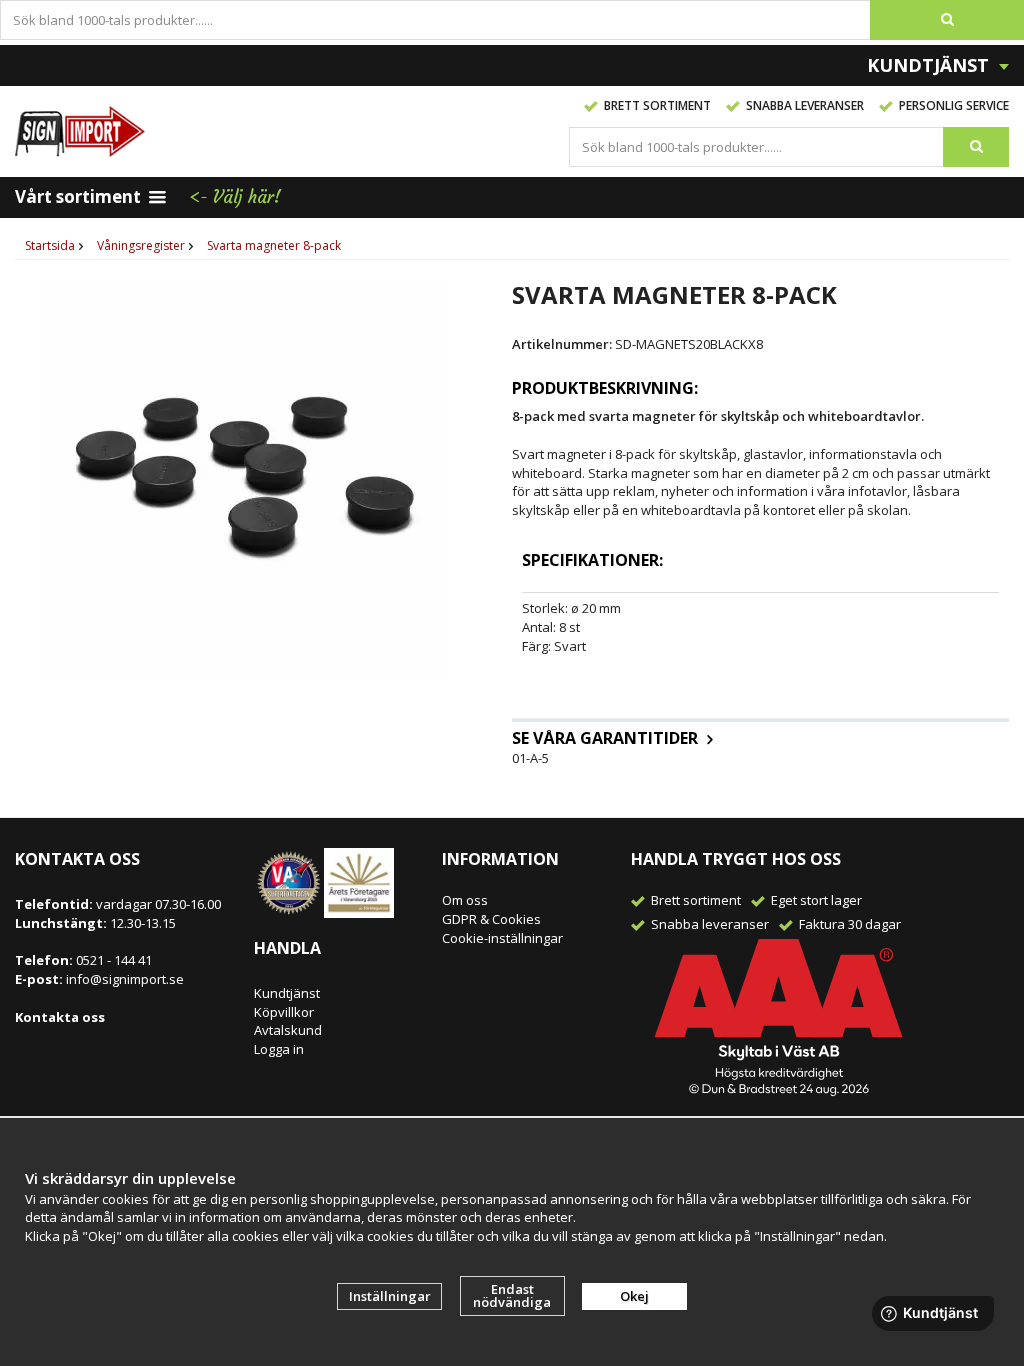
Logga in (279, 1049)
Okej (634, 1296)
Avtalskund (288, 1030)
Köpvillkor (284, 1012)
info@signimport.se (125, 979)
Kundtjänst (287, 993)
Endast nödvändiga (512, 1295)
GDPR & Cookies (491, 919)
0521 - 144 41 (112, 960)
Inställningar (390, 1296)
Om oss (465, 900)
